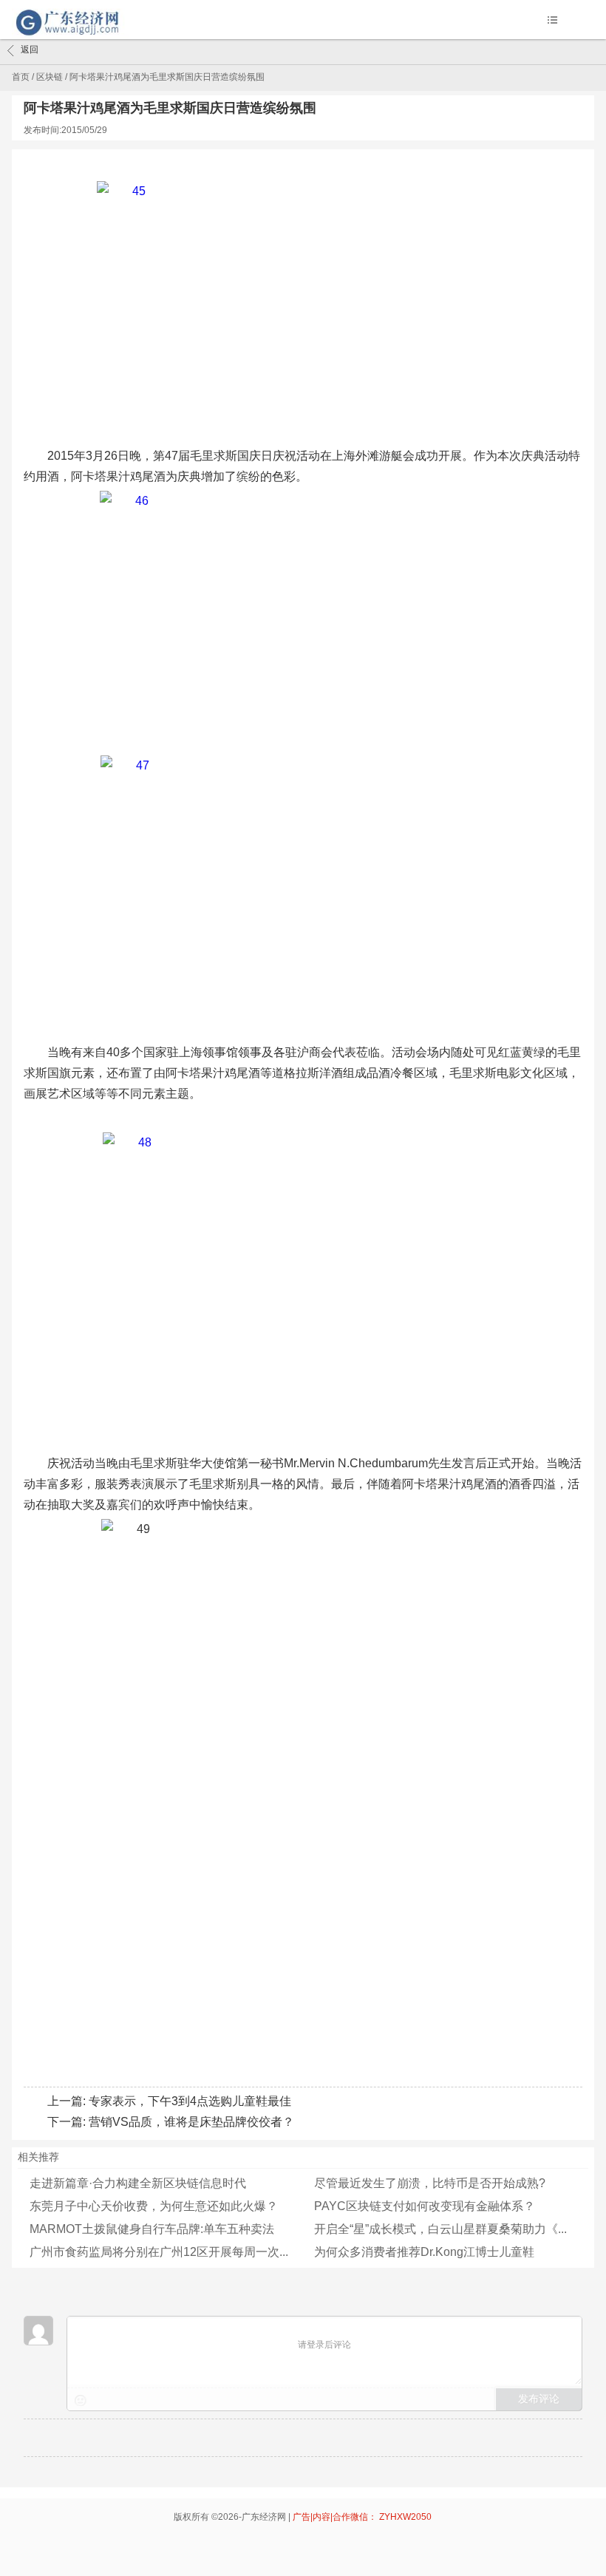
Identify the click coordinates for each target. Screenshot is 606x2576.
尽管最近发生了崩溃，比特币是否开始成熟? (430, 2183)
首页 (21, 77)
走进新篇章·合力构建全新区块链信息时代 (138, 2183)
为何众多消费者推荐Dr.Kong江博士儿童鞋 (424, 2252)
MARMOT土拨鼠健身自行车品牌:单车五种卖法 (152, 2229)
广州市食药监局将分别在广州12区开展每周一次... (159, 2252)
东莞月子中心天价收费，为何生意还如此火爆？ (154, 2206)
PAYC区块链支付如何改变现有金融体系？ (425, 2206)
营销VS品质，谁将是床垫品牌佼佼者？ (191, 2122)
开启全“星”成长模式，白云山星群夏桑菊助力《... (440, 2229)
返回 (30, 50)
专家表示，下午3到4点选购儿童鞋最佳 (190, 2101)
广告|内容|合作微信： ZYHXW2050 (362, 2517)
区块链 (50, 77)
